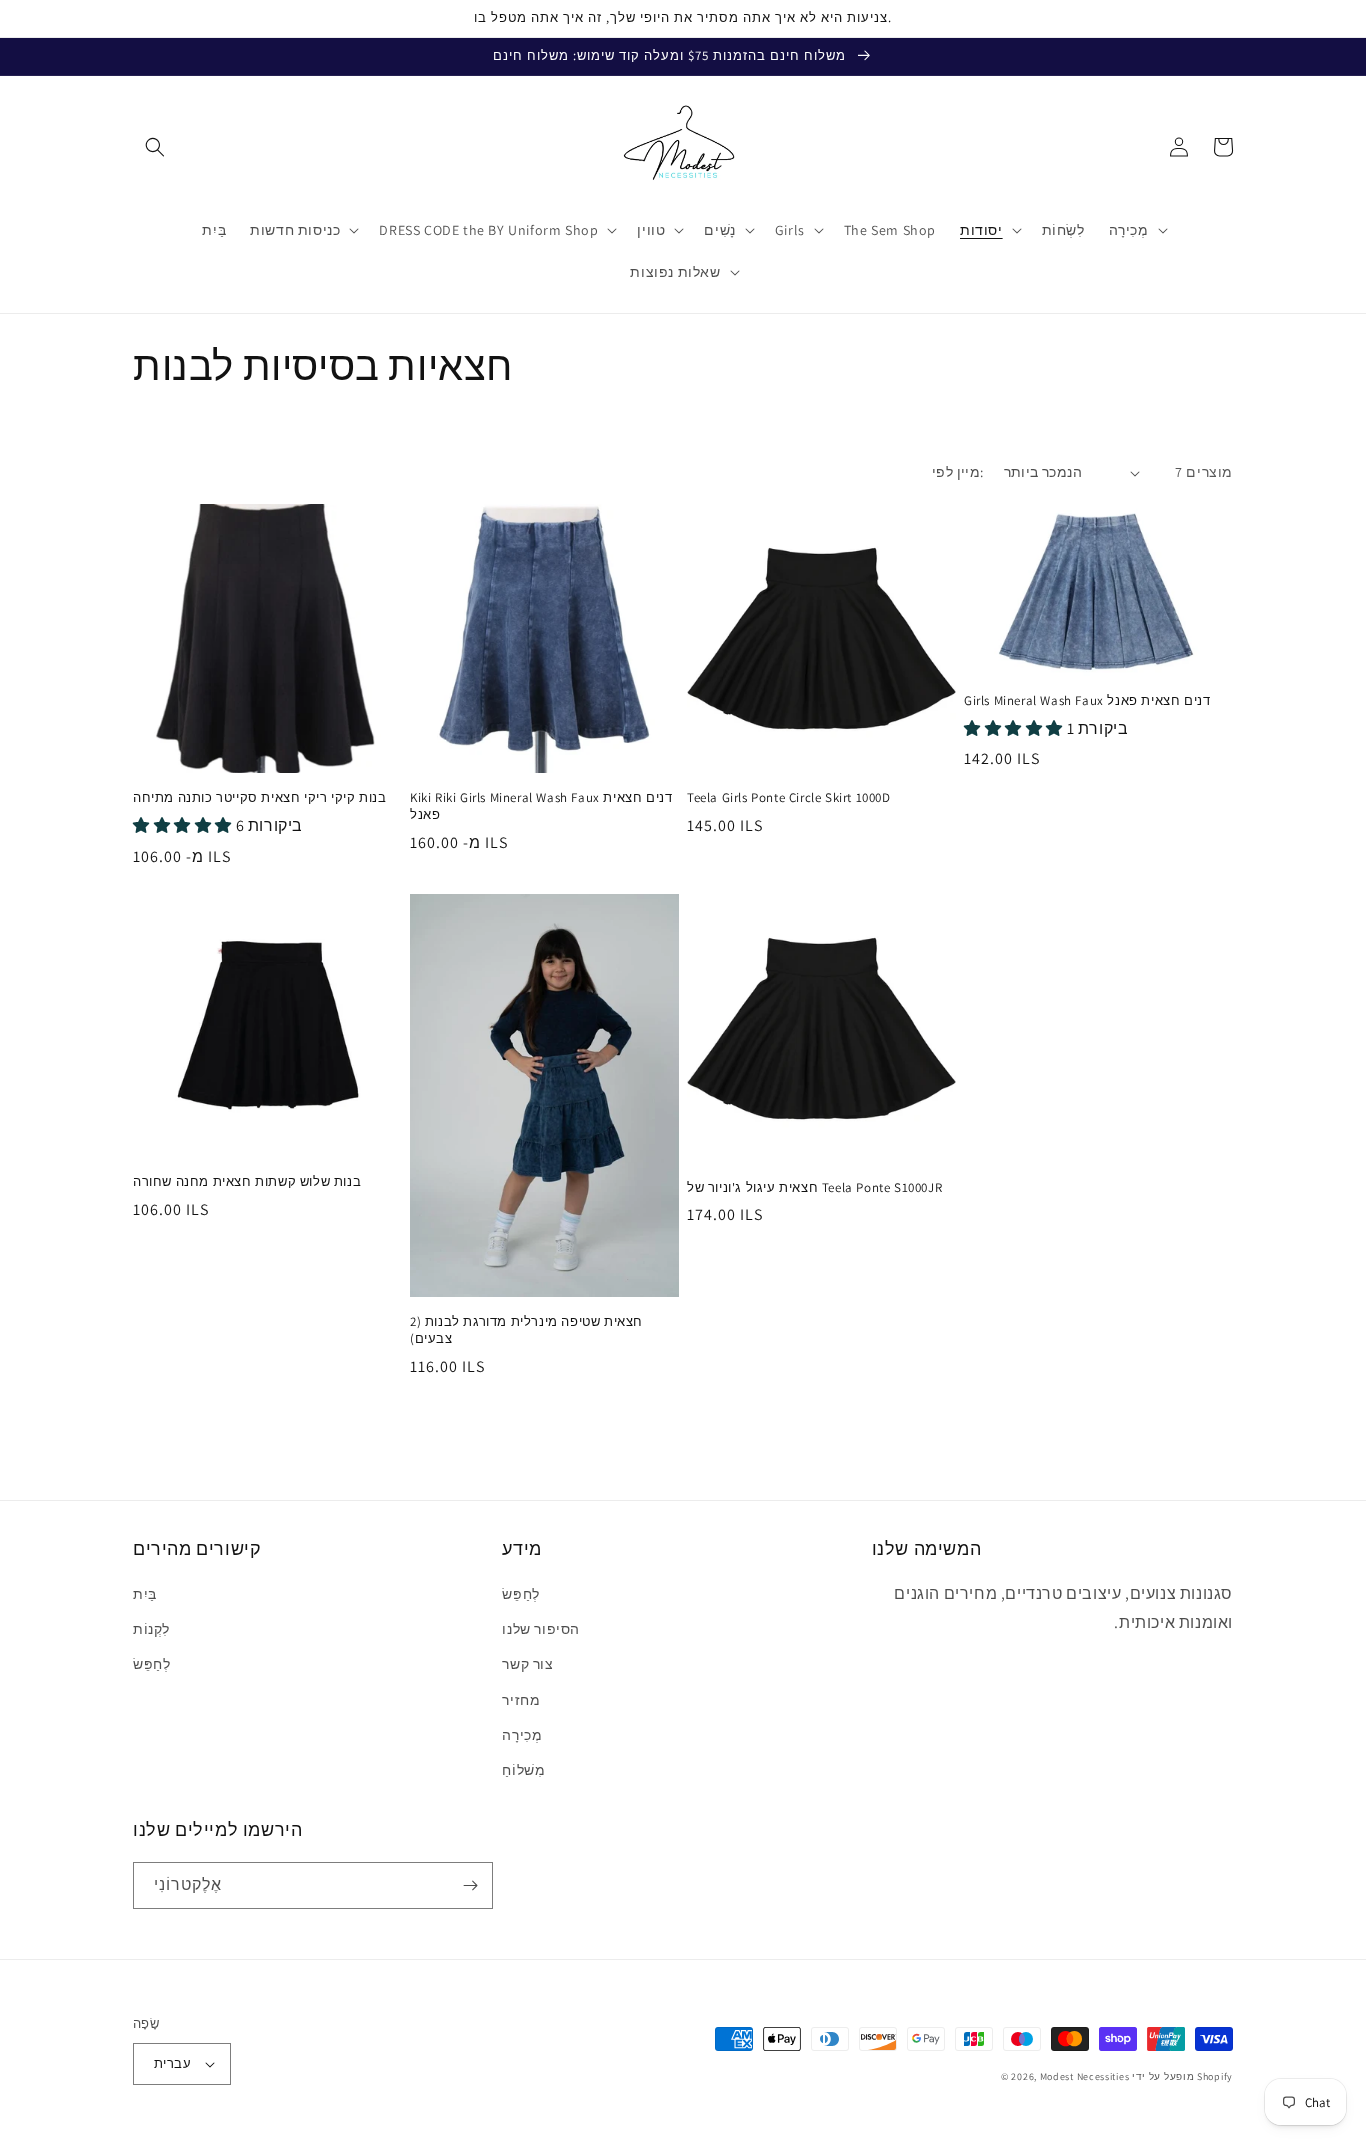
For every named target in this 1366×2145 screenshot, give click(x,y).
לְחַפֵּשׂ (151, 1664)
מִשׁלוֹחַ (523, 1770)
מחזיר (521, 1700)
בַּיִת (145, 1594)
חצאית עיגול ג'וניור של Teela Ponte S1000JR (814, 1188)
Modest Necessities (1085, 2076)
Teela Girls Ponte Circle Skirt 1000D (789, 798)
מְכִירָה (522, 1735)
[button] (155, 147)
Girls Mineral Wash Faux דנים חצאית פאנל (1087, 701)
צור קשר (527, 1664)
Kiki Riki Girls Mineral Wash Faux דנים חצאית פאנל (541, 806)
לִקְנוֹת (151, 1629)
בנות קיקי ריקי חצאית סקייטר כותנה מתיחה (259, 798)
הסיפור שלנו (541, 1629)
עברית (172, 2063)
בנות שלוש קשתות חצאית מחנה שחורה (247, 1182)
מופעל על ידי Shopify (1182, 2076)
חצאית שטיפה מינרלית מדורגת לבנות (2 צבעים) (526, 1330)
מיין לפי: (958, 472)
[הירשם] (470, 1885)
